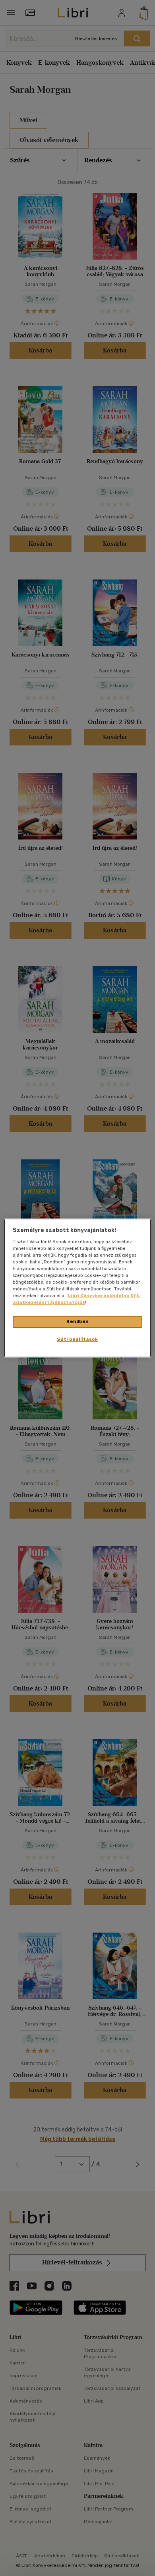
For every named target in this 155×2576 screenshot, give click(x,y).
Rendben (77, 1321)
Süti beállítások (77, 1339)
